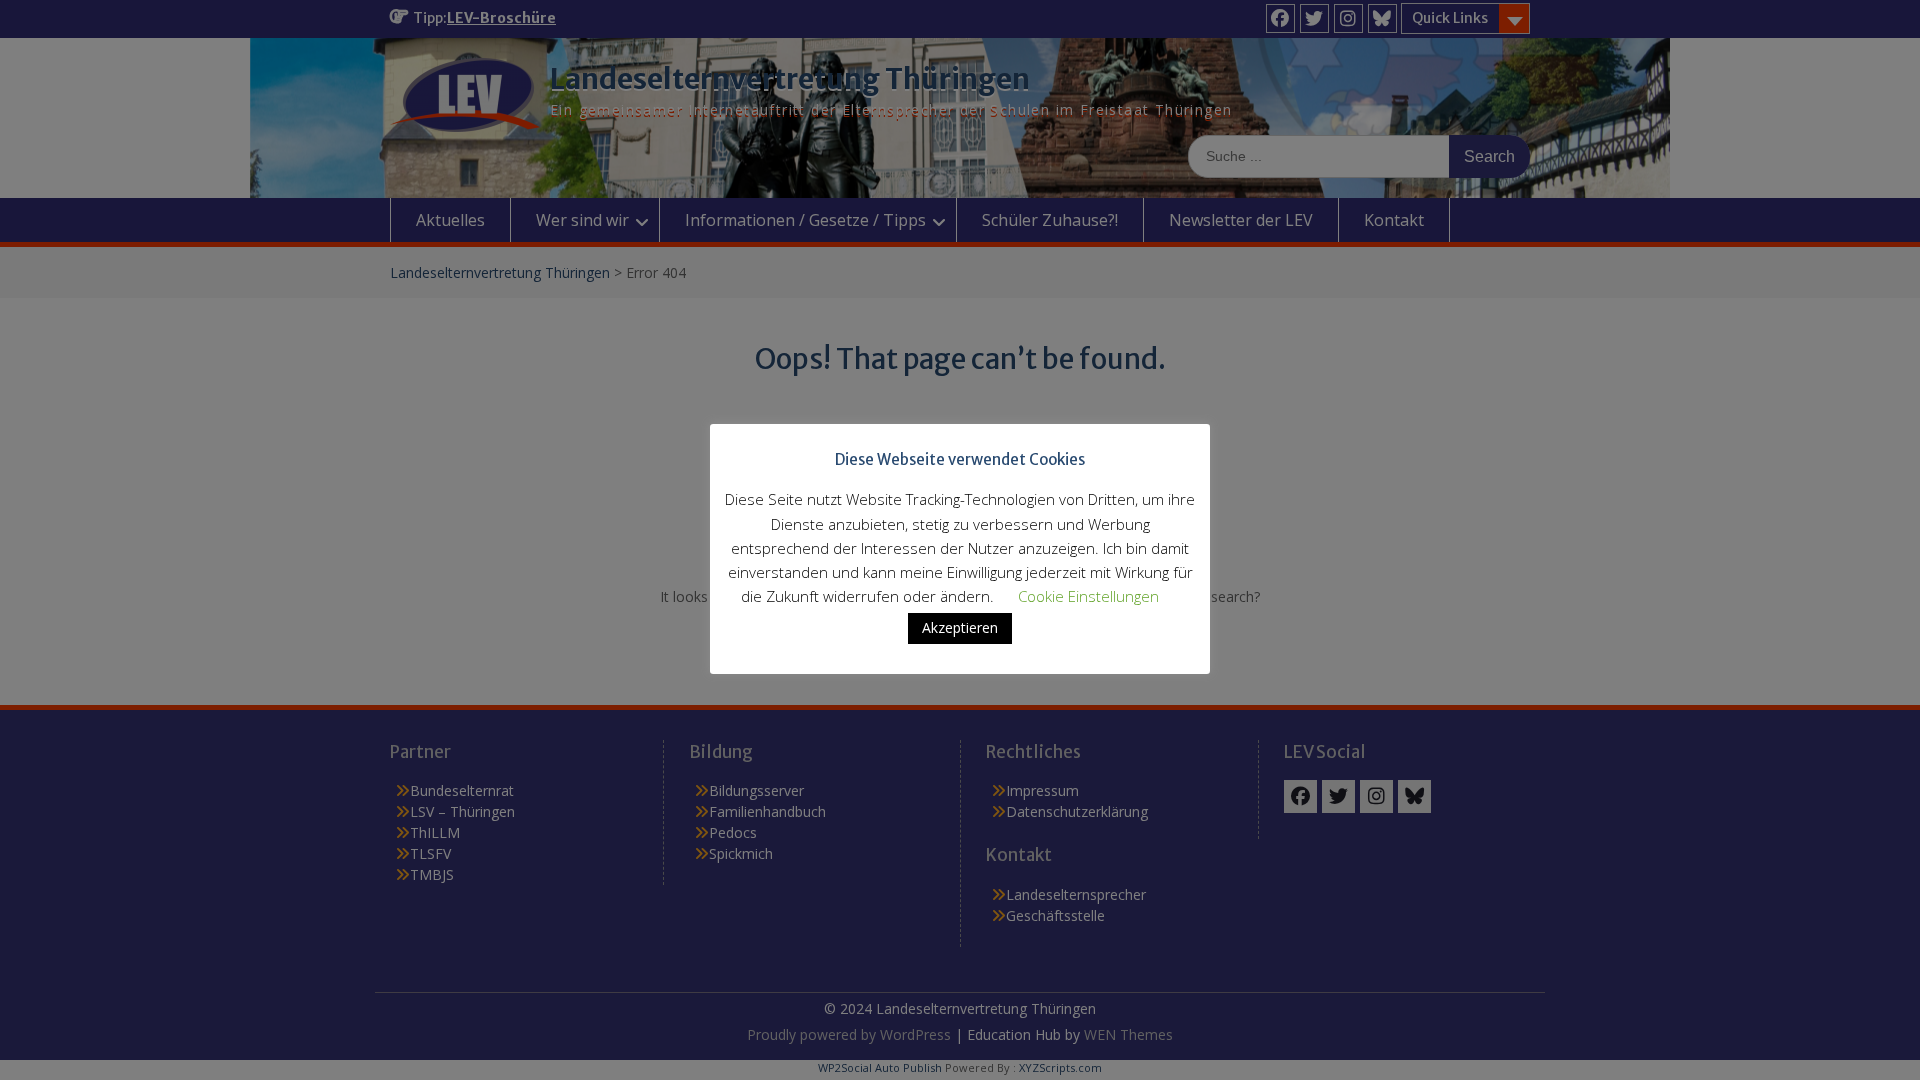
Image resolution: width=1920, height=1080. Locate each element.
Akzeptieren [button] (960, 627)
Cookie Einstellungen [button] (1088, 596)
